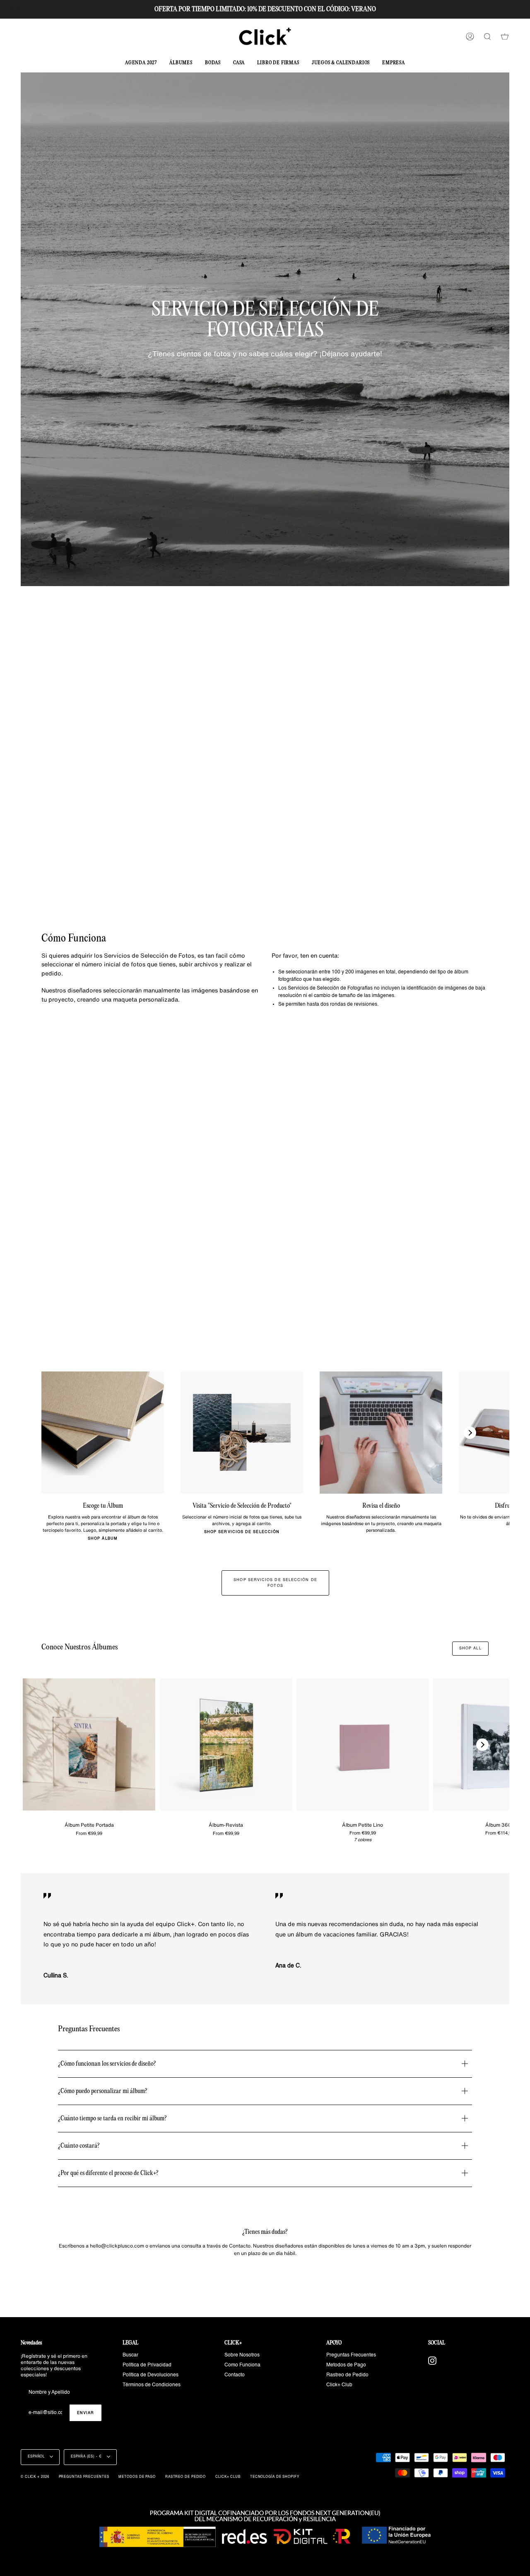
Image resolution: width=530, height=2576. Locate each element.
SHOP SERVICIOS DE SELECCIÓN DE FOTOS (275, 1583)
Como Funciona (242, 2365)
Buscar (130, 2355)
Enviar (86, 2413)
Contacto (235, 2375)
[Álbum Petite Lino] (363, 1745)
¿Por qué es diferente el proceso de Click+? (108, 2173)
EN (10, 9)
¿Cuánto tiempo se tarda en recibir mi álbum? (112, 2119)
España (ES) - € (87, 2457)
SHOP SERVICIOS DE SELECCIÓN (242, 1532)
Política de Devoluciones (151, 2375)
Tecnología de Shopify (275, 2477)
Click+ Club (339, 2385)
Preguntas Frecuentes (351, 2355)
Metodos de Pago (346, 2365)
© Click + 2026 (35, 2477)
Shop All (470, 1648)
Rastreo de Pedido (347, 2375)
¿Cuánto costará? (79, 2146)
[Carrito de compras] (505, 36)
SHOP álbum (103, 1539)
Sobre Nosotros (242, 2355)
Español (37, 2457)
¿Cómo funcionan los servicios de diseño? (107, 2064)
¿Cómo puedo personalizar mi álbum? (103, 2091)
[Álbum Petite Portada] (89, 1745)
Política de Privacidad (147, 2365)
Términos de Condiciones (152, 2385)
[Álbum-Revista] (226, 1745)
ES (18, 9)
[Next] (470, 1433)
